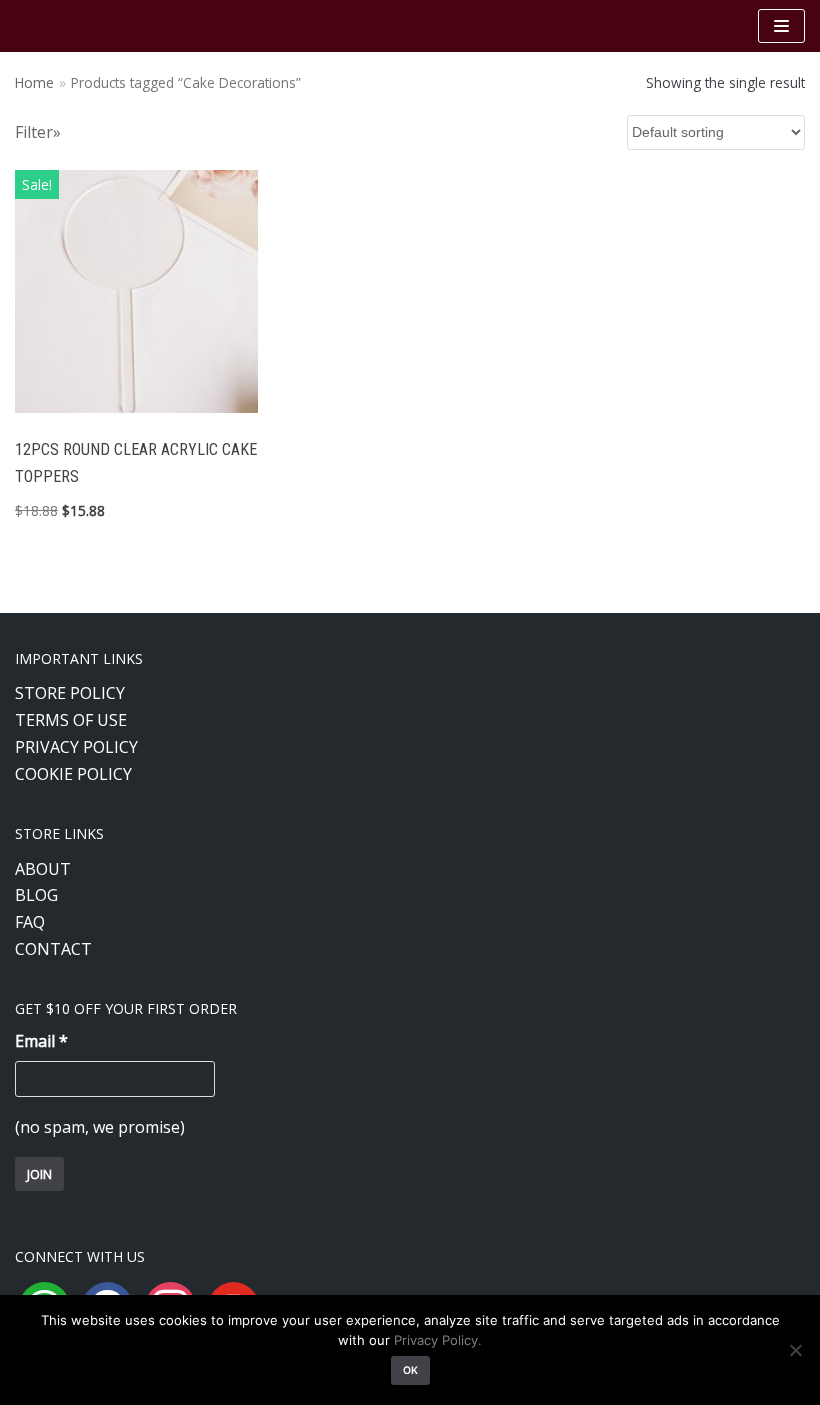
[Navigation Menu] (781, 26)
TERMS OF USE (71, 720)
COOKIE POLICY (73, 774)
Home (34, 82)
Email (41, 1041)
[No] (795, 1350)
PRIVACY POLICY (76, 747)
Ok (410, 1370)
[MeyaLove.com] (75, 26)
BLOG (36, 895)
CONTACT (53, 949)
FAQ (30, 922)
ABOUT (43, 869)
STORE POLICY (70, 693)
